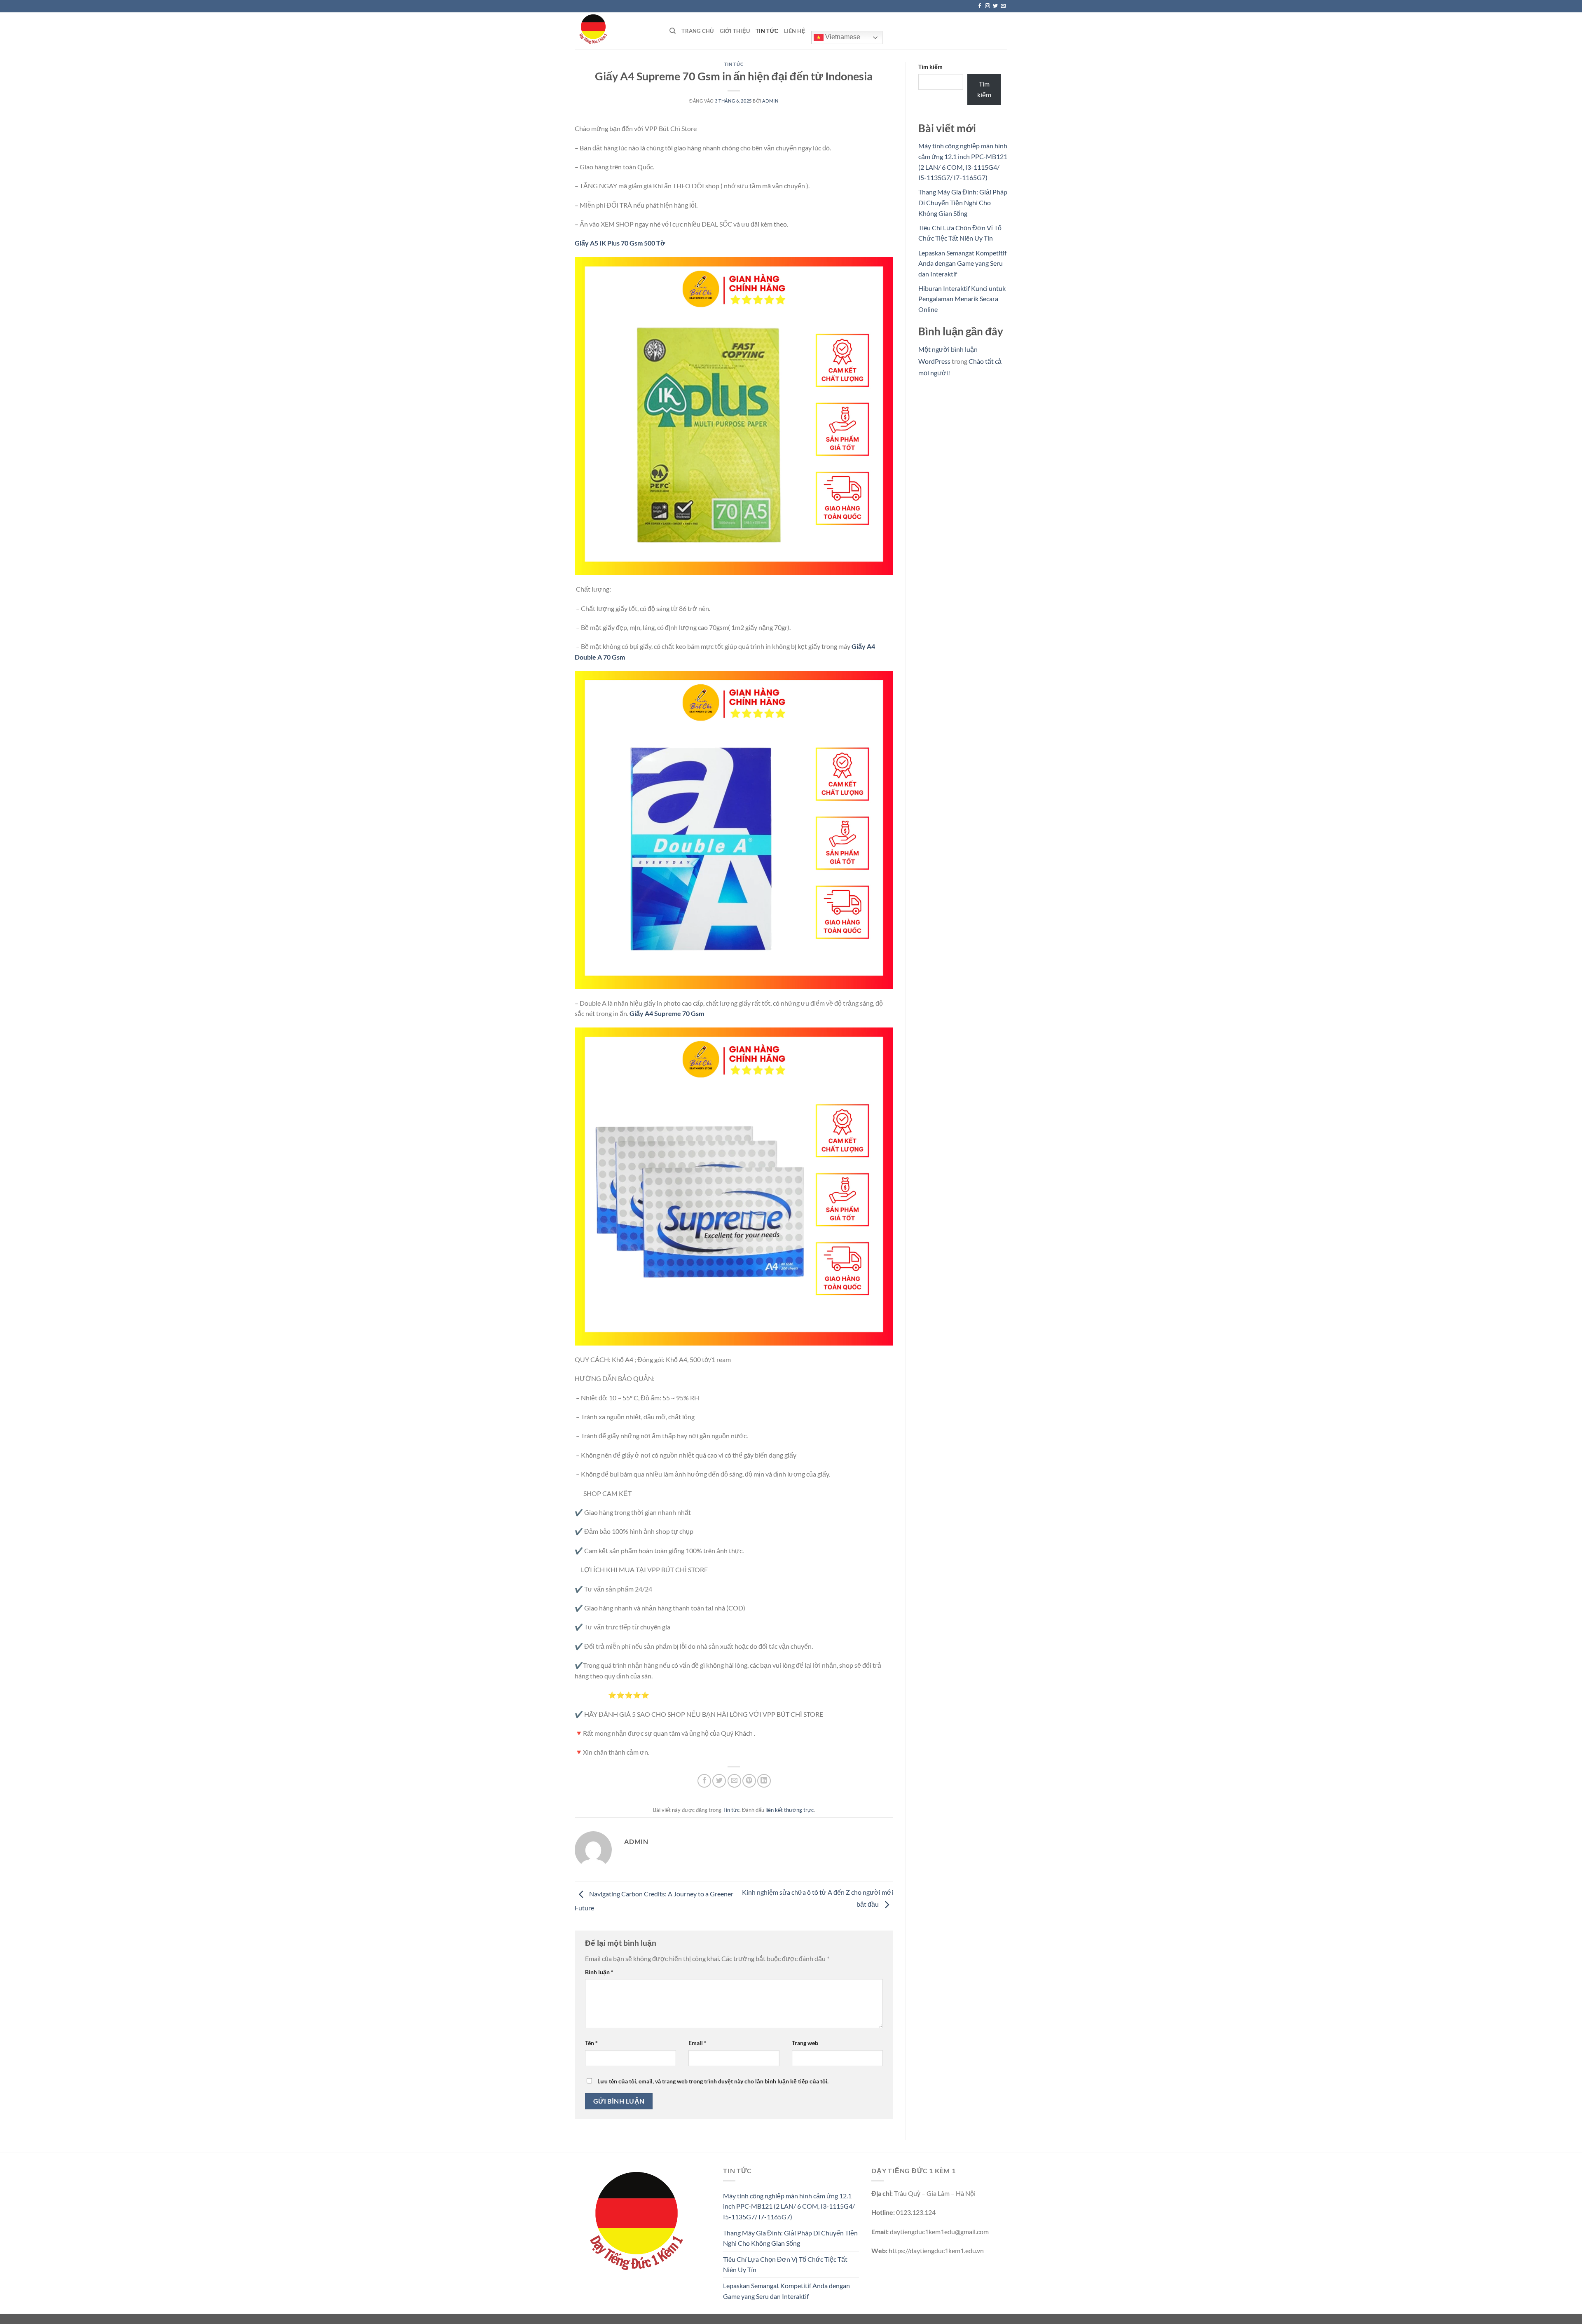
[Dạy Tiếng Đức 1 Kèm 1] (616, 31)
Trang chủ (697, 31)
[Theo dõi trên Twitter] (995, 6)
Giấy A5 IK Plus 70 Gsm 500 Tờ (620, 243)
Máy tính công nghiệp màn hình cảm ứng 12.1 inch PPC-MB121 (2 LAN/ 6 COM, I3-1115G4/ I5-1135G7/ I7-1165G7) (789, 2206)
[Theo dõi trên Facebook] (980, 6)
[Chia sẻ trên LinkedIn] (764, 1781)
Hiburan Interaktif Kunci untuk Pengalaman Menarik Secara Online (962, 299)
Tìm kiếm (930, 67)
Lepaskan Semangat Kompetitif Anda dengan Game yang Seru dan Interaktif (962, 263)
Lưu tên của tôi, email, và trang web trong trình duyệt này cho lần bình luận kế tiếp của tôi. (713, 2081)
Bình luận (599, 1972)
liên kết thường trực (790, 1810)
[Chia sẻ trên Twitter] (719, 1781)
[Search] (673, 31)
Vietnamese (842, 37)
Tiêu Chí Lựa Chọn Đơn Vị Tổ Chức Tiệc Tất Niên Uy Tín (785, 2264)
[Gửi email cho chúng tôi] (1003, 6)
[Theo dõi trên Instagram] (988, 6)
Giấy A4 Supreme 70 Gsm (667, 1013)
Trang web (805, 2043)
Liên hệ (795, 31)
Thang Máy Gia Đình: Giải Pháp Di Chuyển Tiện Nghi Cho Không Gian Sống (963, 202)
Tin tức (767, 31)
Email (697, 2043)
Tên (591, 2043)
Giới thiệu (735, 31)
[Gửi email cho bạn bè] (734, 1781)
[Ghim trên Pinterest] (749, 1781)
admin (770, 101)
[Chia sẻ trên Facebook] (704, 1781)
